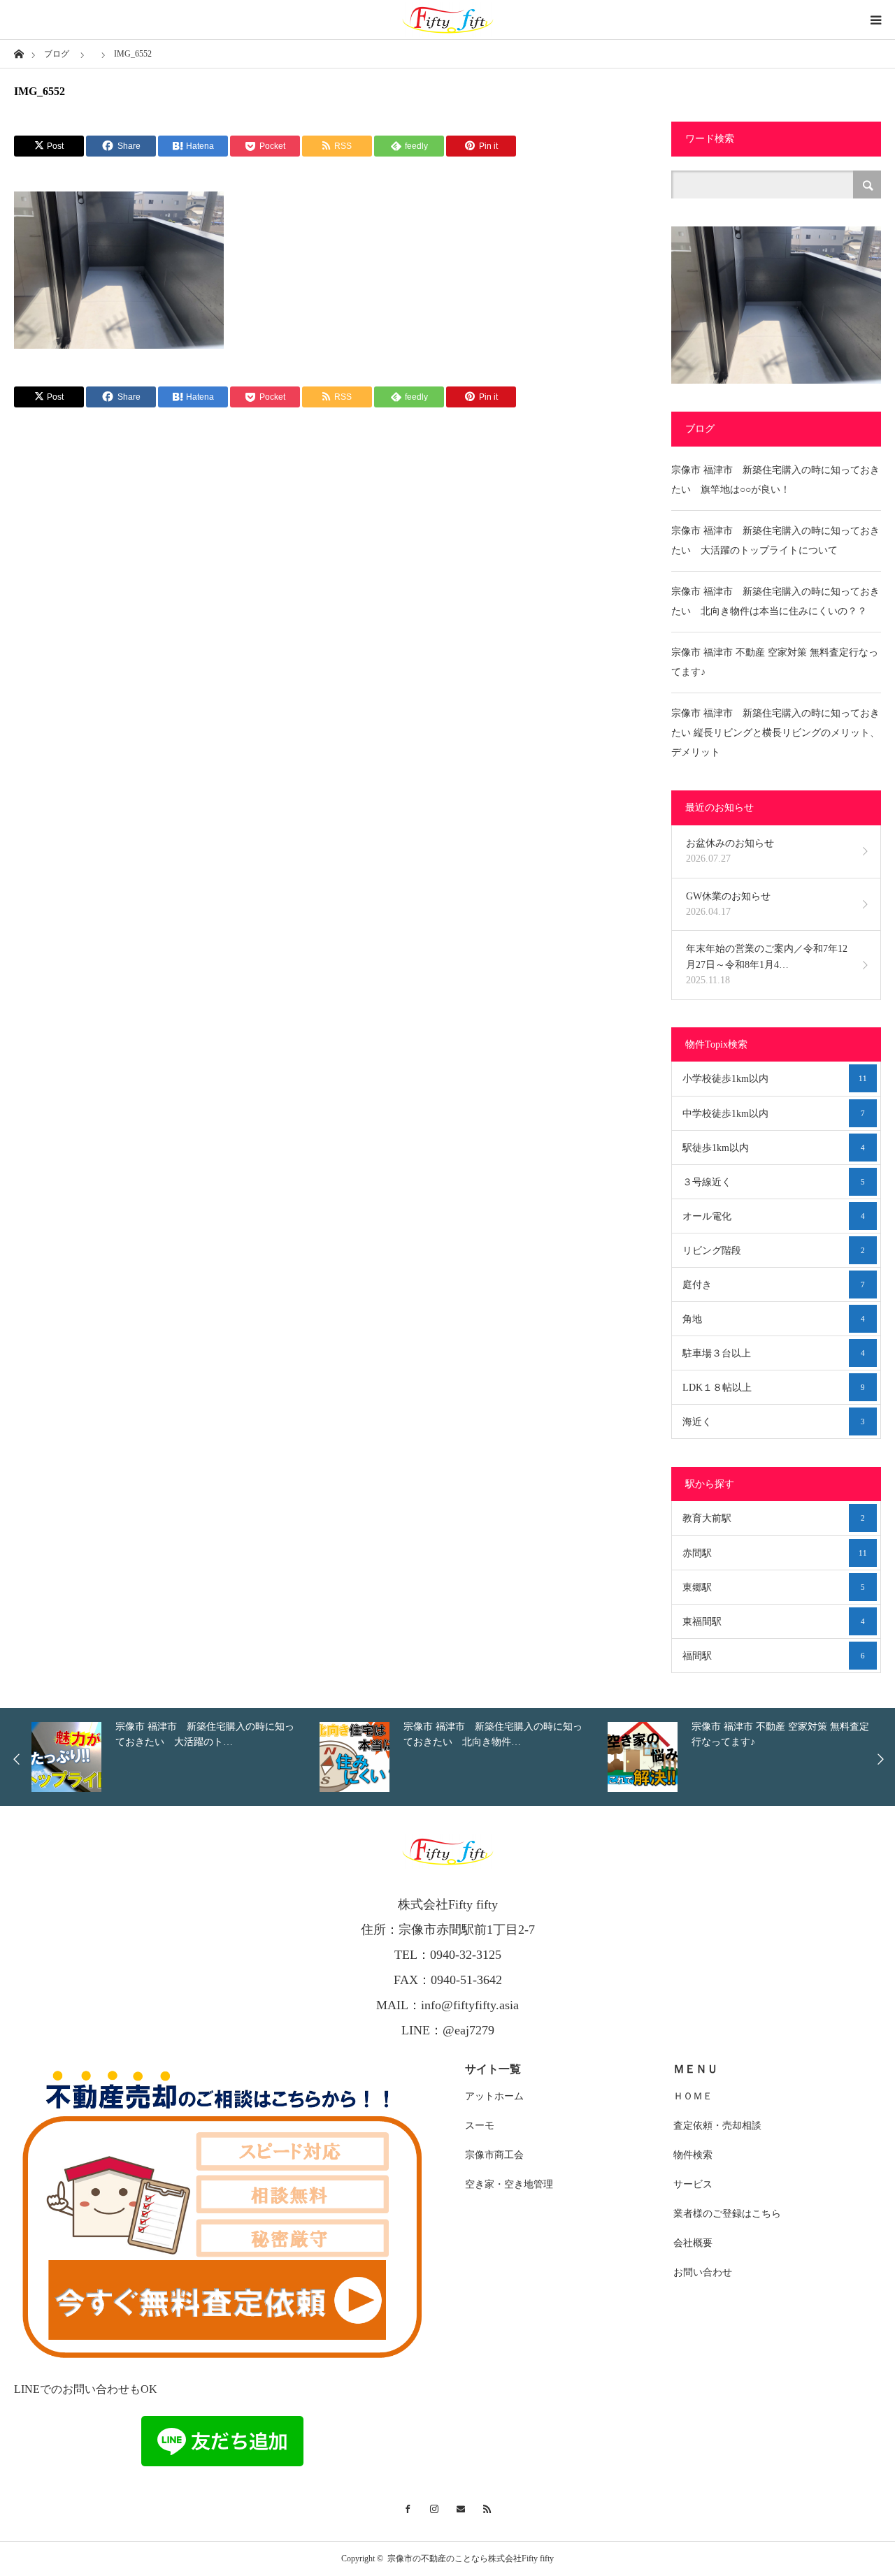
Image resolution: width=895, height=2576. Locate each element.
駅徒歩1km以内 (774, 1148)
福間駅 (774, 1656)
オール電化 (774, 1216)
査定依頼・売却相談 (717, 2126)
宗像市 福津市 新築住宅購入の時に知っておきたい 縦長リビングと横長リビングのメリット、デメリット (775, 733)
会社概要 (693, 2243)
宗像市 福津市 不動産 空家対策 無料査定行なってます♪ (775, 662)
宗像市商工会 (494, 2155)
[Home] (19, 53)
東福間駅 (774, 1622)
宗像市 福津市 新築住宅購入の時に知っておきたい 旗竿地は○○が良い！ (775, 480)
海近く (774, 1422)
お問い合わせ (703, 2272)
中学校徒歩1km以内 (774, 1114)
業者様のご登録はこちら (727, 2214)
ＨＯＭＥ (693, 2096)
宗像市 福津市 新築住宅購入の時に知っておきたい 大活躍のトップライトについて (775, 541)
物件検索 (693, 2155)
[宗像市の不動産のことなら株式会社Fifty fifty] (447, 20)
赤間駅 (775, 1553)
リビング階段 (774, 1251)
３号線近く (774, 1182)
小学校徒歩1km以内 (775, 1079)
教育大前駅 (774, 1518)
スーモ (480, 2126)
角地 (774, 1319)
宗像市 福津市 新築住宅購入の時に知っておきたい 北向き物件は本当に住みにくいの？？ (775, 601)
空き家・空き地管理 (509, 2184)
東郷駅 (774, 1587)
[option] (425, 1757)
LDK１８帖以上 (774, 1388)
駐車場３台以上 (774, 1353)
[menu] (875, 20)
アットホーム (494, 2096)
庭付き (774, 1285)
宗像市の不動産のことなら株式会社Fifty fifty (471, 2559)
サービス (693, 2184)
